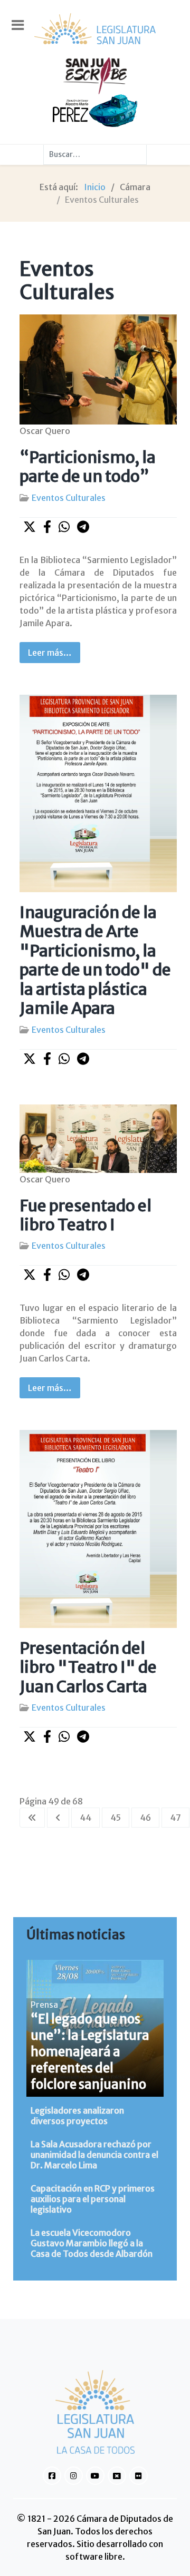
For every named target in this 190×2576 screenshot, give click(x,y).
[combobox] (95, 154)
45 (116, 1818)
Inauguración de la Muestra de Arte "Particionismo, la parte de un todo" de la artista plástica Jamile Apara (95, 960)
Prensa (44, 2005)
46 (145, 1818)
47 (175, 1818)
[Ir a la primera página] (32, 1818)
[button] (30, 527)
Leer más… (50, 653)
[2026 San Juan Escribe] (95, 75)
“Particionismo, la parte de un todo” (88, 467)
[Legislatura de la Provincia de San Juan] (95, 29)
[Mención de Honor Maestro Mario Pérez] (95, 110)
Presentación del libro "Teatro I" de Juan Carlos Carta (88, 1667)
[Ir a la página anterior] (58, 1818)
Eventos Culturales (69, 498)
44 (85, 1818)
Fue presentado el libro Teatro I (85, 1215)
